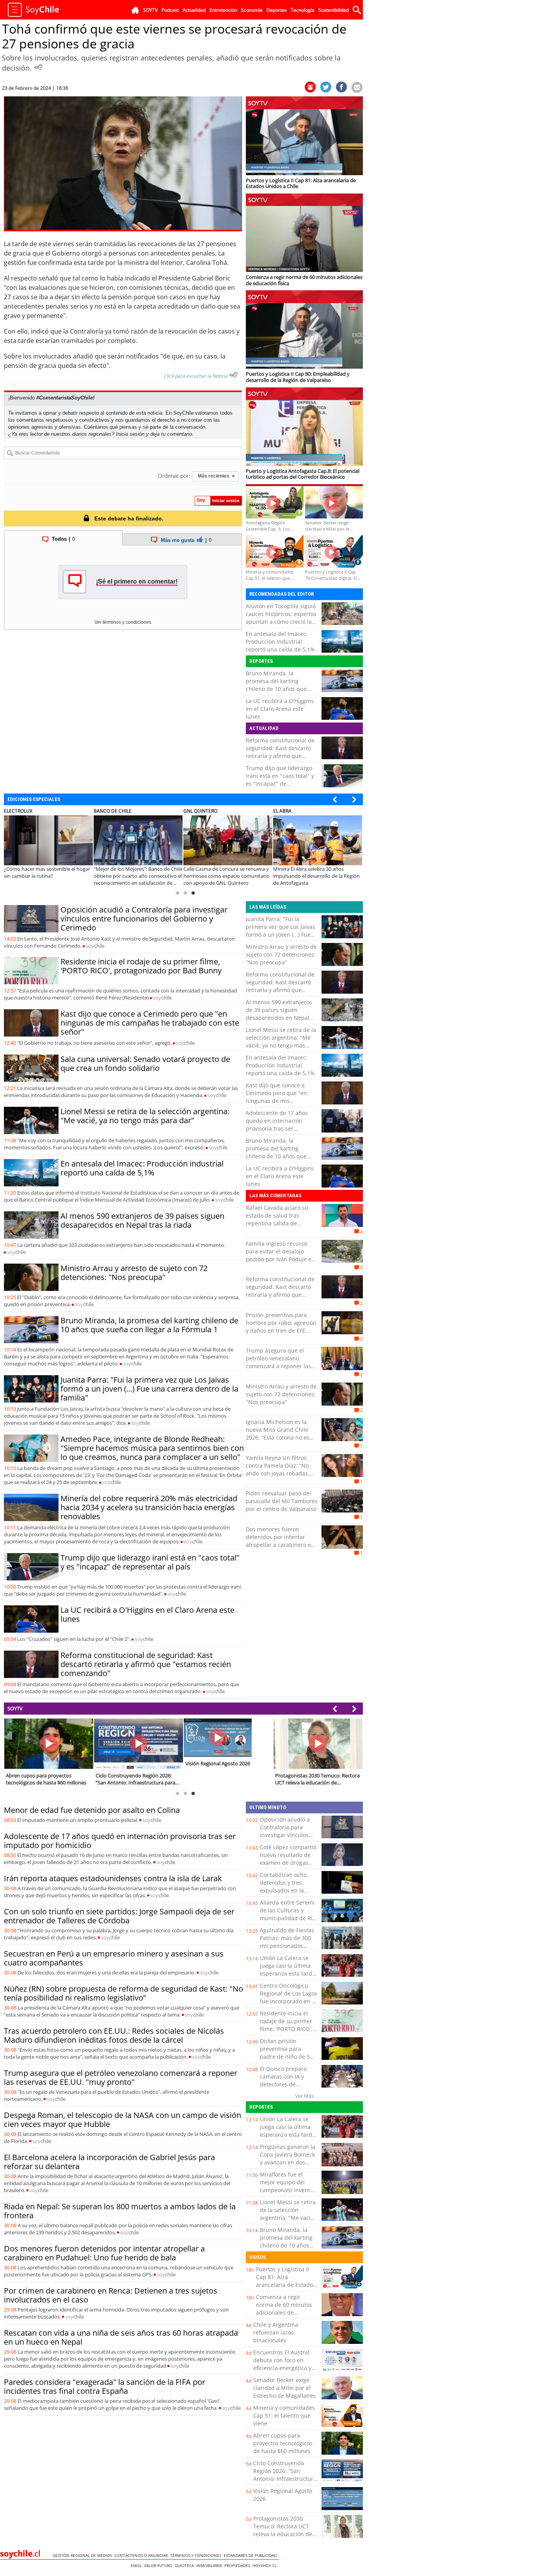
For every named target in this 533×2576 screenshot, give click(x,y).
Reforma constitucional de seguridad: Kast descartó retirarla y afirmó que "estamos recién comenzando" (280, 756)
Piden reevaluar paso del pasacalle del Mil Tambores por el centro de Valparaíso (282, 1501)
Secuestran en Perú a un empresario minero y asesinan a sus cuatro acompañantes (114, 1958)
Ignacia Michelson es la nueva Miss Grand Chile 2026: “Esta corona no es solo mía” (278, 1434)
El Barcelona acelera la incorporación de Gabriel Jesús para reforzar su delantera (109, 2162)
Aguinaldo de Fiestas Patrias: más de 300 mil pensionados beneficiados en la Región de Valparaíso (287, 1946)
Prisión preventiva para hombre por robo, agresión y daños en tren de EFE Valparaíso (281, 1327)
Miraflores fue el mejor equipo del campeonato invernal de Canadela (288, 2186)
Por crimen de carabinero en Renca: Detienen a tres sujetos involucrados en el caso (111, 2295)
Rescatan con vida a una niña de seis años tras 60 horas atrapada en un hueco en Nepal (121, 2337)
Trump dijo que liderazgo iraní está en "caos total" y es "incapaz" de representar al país (280, 780)
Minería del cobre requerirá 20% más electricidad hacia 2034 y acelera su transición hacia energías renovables (149, 1507)
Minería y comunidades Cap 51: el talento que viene (284, 2415)
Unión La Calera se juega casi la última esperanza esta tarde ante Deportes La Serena (288, 1973)
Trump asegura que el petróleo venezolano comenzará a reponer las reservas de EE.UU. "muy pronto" (278, 1366)
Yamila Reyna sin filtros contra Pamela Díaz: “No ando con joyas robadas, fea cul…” (278, 1469)
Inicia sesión (130, 434)
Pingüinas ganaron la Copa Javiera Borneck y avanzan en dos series (288, 2158)
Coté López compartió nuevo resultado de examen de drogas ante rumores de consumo (288, 1863)
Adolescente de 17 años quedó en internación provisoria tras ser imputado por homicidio (277, 1125)
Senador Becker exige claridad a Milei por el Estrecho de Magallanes (284, 2388)
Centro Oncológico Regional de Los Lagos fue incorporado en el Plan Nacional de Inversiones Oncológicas (289, 2005)
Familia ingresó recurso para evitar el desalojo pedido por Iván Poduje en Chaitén (280, 1255)
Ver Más (304, 2096)
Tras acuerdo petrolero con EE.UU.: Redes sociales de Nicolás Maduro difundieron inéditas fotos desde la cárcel (114, 2035)
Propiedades (238, 2565)
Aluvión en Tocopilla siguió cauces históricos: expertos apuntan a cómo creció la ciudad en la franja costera (281, 618)
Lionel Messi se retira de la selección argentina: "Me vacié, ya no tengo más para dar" (145, 1116)
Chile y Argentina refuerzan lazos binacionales (276, 2332)
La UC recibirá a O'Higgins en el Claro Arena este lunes (280, 709)
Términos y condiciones (197, 2555)
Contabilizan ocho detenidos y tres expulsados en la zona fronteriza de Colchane (284, 1890)
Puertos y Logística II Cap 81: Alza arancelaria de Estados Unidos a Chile (286, 2281)
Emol (137, 2565)
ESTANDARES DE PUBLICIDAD (251, 2555)
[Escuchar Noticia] (38, 67)
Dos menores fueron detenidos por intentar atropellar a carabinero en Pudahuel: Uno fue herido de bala (280, 1545)
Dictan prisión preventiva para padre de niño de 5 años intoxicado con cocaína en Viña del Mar (286, 2060)
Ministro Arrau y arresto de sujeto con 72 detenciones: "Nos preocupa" (134, 1273)
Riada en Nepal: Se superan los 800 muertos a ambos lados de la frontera (120, 2211)
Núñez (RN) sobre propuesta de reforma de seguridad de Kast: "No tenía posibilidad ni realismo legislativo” (123, 1993)
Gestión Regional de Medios (84, 2555)
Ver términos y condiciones (123, 622)
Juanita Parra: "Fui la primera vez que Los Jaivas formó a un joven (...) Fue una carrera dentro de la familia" (149, 1389)
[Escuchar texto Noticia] (233, 375)
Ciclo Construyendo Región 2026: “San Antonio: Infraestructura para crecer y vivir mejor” (285, 2479)
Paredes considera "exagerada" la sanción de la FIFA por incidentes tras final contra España (105, 2386)
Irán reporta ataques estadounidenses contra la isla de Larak (113, 1878)
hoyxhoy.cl (266, 2565)
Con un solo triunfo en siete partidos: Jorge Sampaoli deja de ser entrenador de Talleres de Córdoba (119, 1916)
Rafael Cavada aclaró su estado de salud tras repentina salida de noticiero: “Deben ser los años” (278, 1223)
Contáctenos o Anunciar (142, 2555)
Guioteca (186, 2565)
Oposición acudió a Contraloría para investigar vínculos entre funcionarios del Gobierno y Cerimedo (144, 919)
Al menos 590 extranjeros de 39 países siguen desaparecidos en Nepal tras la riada (142, 1220)
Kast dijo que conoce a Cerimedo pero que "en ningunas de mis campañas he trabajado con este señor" (150, 1023)
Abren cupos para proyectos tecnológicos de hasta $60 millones (283, 2443)
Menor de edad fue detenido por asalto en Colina (92, 1810)
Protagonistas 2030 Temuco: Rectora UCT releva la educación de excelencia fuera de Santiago (283, 2534)
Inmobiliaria (210, 2565)
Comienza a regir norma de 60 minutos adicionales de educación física (284, 2309)
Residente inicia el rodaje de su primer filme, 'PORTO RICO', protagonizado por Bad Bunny (141, 966)
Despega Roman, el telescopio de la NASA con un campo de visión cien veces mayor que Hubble (123, 2120)
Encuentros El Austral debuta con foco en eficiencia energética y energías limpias (282, 2364)
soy (95, 946)
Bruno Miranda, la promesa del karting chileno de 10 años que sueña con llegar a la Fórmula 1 (276, 689)
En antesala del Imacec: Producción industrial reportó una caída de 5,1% (280, 642)
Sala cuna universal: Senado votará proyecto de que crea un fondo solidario (145, 1063)
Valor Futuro (159, 2565)
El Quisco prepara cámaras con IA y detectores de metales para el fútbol (289, 2080)
